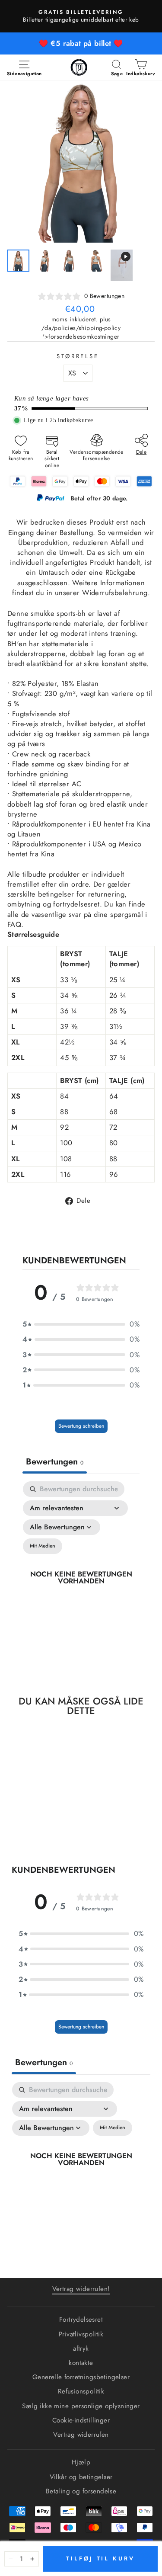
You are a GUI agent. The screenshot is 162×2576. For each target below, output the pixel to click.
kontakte (81, 2363)
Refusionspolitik (81, 2391)
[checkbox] (43, 1546)
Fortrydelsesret (81, 2320)
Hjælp (81, 2462)
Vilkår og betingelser (81, 2477)
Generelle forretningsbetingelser (81, 2377)
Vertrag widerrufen (81, 2435)
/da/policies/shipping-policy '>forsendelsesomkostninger (81, 332)
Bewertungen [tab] (55, 1462)
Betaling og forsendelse (81, 2491)
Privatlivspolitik (81, 2334)
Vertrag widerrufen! (81, 2289)
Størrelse (78, 356)
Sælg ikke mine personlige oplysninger (81, 2406)
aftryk (81, 2349)
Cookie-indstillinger (81, 2420)
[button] (81, 1324)
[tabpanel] (81, 1578)
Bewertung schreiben (81, 1426)
